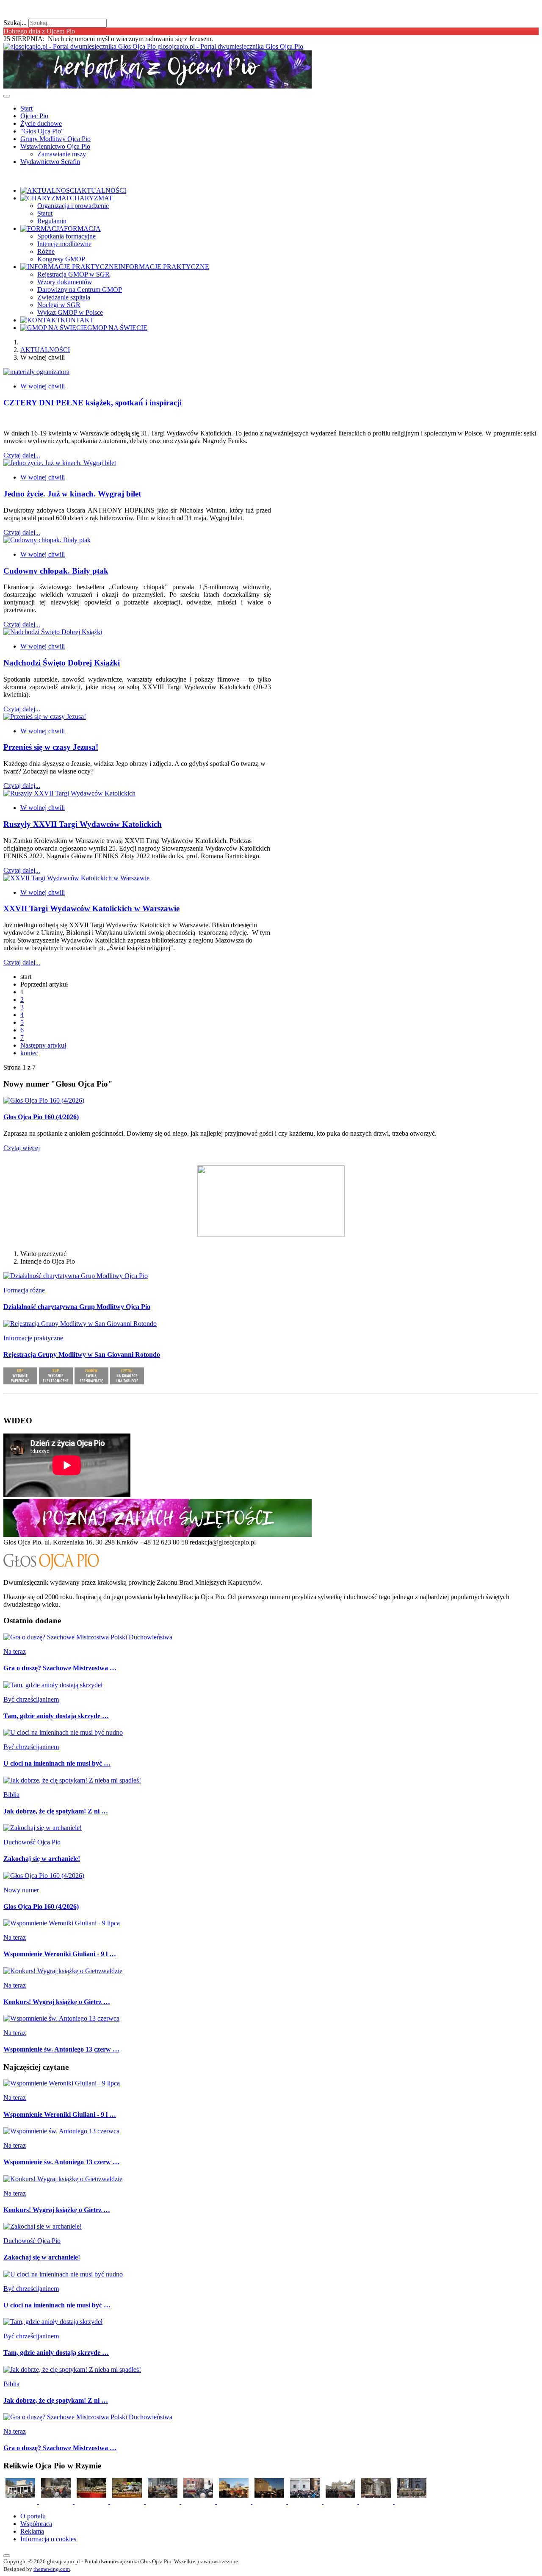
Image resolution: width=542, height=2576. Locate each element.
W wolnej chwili (43, 386)
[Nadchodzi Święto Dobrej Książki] (53, 632)
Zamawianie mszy (62, 154)
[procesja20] (57, 2502)
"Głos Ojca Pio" (42, 131)
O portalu (33, 2516)
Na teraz (15, 1651)
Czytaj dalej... (22, 455)
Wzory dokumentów (65, 282)
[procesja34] (128, 2502)
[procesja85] (412, 2502)
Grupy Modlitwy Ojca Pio (55, 139)
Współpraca (36, 2524)
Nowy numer (21, 1890)
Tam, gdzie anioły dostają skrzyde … (56, 1716)
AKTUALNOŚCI (45, 350)
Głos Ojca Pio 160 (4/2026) (41, 1117)
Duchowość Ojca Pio (32, 1842)
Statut (45, 213)
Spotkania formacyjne (66, 236)
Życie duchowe (41, 123)
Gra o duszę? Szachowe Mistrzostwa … (60, 1668)
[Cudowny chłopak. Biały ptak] (47, 540)
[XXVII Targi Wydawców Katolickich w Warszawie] (76, 878)
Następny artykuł (43, 1045)
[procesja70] (306, 2502)
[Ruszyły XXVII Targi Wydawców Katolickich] (69, 793)
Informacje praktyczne (33, 1338)
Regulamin (52, 221)
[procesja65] (270, 2502)
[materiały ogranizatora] (36, 372)
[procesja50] (199, 2502)
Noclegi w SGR (59, 305)
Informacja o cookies (48, 2539)
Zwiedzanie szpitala (64, 297)
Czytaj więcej (22, 1148)
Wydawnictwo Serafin (50, 162)
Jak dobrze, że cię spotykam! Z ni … (56, 1811)
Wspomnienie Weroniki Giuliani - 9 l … (60, 1954)
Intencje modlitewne (64, 244)
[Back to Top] (7, 2556)
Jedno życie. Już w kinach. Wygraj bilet (72, 494)
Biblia (11, 1795)
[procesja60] (235, 2502)
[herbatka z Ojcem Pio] (158, 86)
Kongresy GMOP (61, 259)
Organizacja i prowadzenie (73, 206)
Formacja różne (24, 1290)
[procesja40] (163, 2502)
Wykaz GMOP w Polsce (70, 312)
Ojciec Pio (34, 116)
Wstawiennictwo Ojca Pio (55, 146)
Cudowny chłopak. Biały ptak (56, 571)
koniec (29, 1053)
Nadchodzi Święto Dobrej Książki (62, 663)
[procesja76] (341, 2502)
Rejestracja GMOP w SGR (73, 274)
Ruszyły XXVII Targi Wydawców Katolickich (83, 824)
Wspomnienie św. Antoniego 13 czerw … (61, 2049)
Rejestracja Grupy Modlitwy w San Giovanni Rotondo (82, 1355)
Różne (46, 251)
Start (26, 108)
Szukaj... (15, 23)
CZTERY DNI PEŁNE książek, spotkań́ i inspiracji (93, 403)
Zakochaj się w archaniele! (42, 1859)
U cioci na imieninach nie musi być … (57, 1763)
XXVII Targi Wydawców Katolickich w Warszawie (91, 908)
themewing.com (52, 2569)
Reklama (32, 2531)
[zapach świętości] (158, 1535)
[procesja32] (92, 2502)
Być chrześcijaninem (31, 1699)
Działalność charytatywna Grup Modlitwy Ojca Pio (77, 1307)
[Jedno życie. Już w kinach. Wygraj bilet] (60, 463)
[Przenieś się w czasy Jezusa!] (45, 717)
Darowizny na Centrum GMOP (80, 290)
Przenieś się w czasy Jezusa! (51, 747)
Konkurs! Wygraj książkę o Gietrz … (57, 2002)
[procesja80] (377, 2502)
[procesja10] (21, 2502)
